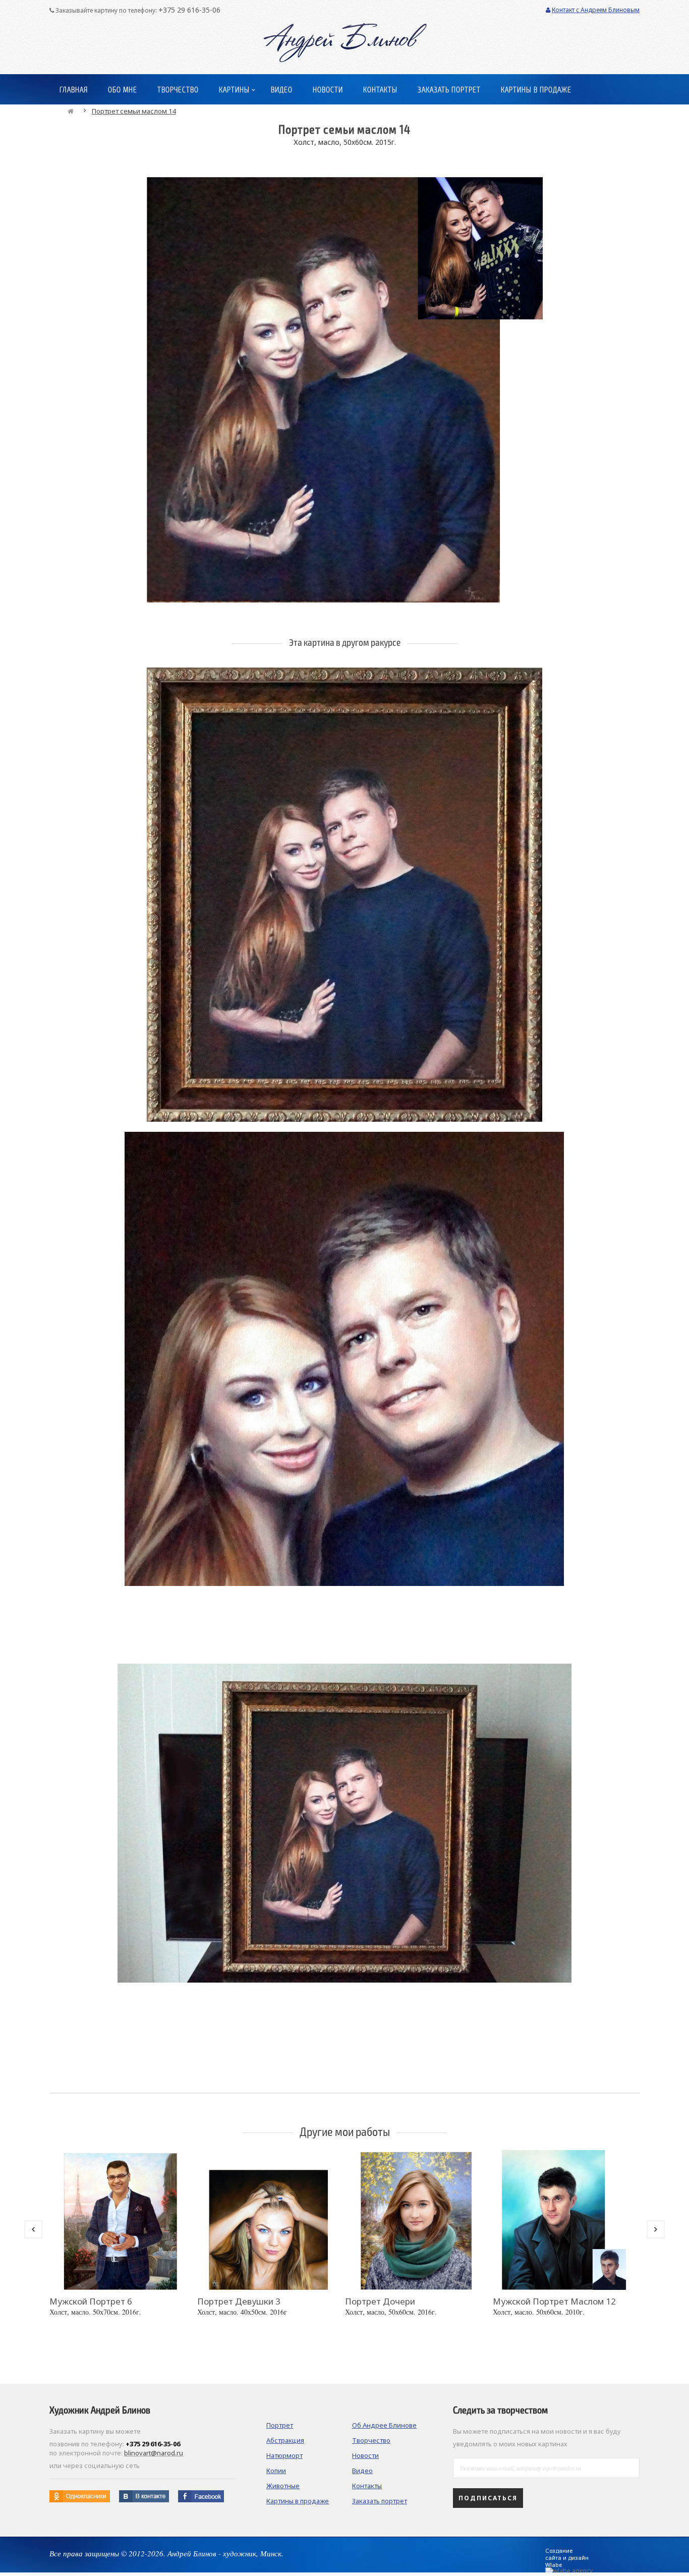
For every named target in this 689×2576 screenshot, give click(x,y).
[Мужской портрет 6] (121, 2217)
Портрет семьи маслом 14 (134, 111)
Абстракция (285, 2440)
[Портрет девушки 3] (269, 2217)
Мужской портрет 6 (91, 2301)
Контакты (367, 2486)
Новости (365, 2455)
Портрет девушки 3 (239, 2301)
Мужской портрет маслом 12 (554, 2301)
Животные (283, 2486)
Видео (362, 2471)
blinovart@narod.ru (154, 2453)
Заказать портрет (380, 2501)
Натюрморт (284, 2455)
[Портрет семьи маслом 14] (344, 377)
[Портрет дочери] (416, 2217)
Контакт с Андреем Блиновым (596, 10)
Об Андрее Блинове (384, 2425)
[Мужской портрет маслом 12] (564, 2217)
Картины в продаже (298, 2501)
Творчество (371, 2440)
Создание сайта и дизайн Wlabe (567, 2558)
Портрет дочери (380, 2301)
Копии (276, 2471)
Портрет (280, 2425)
